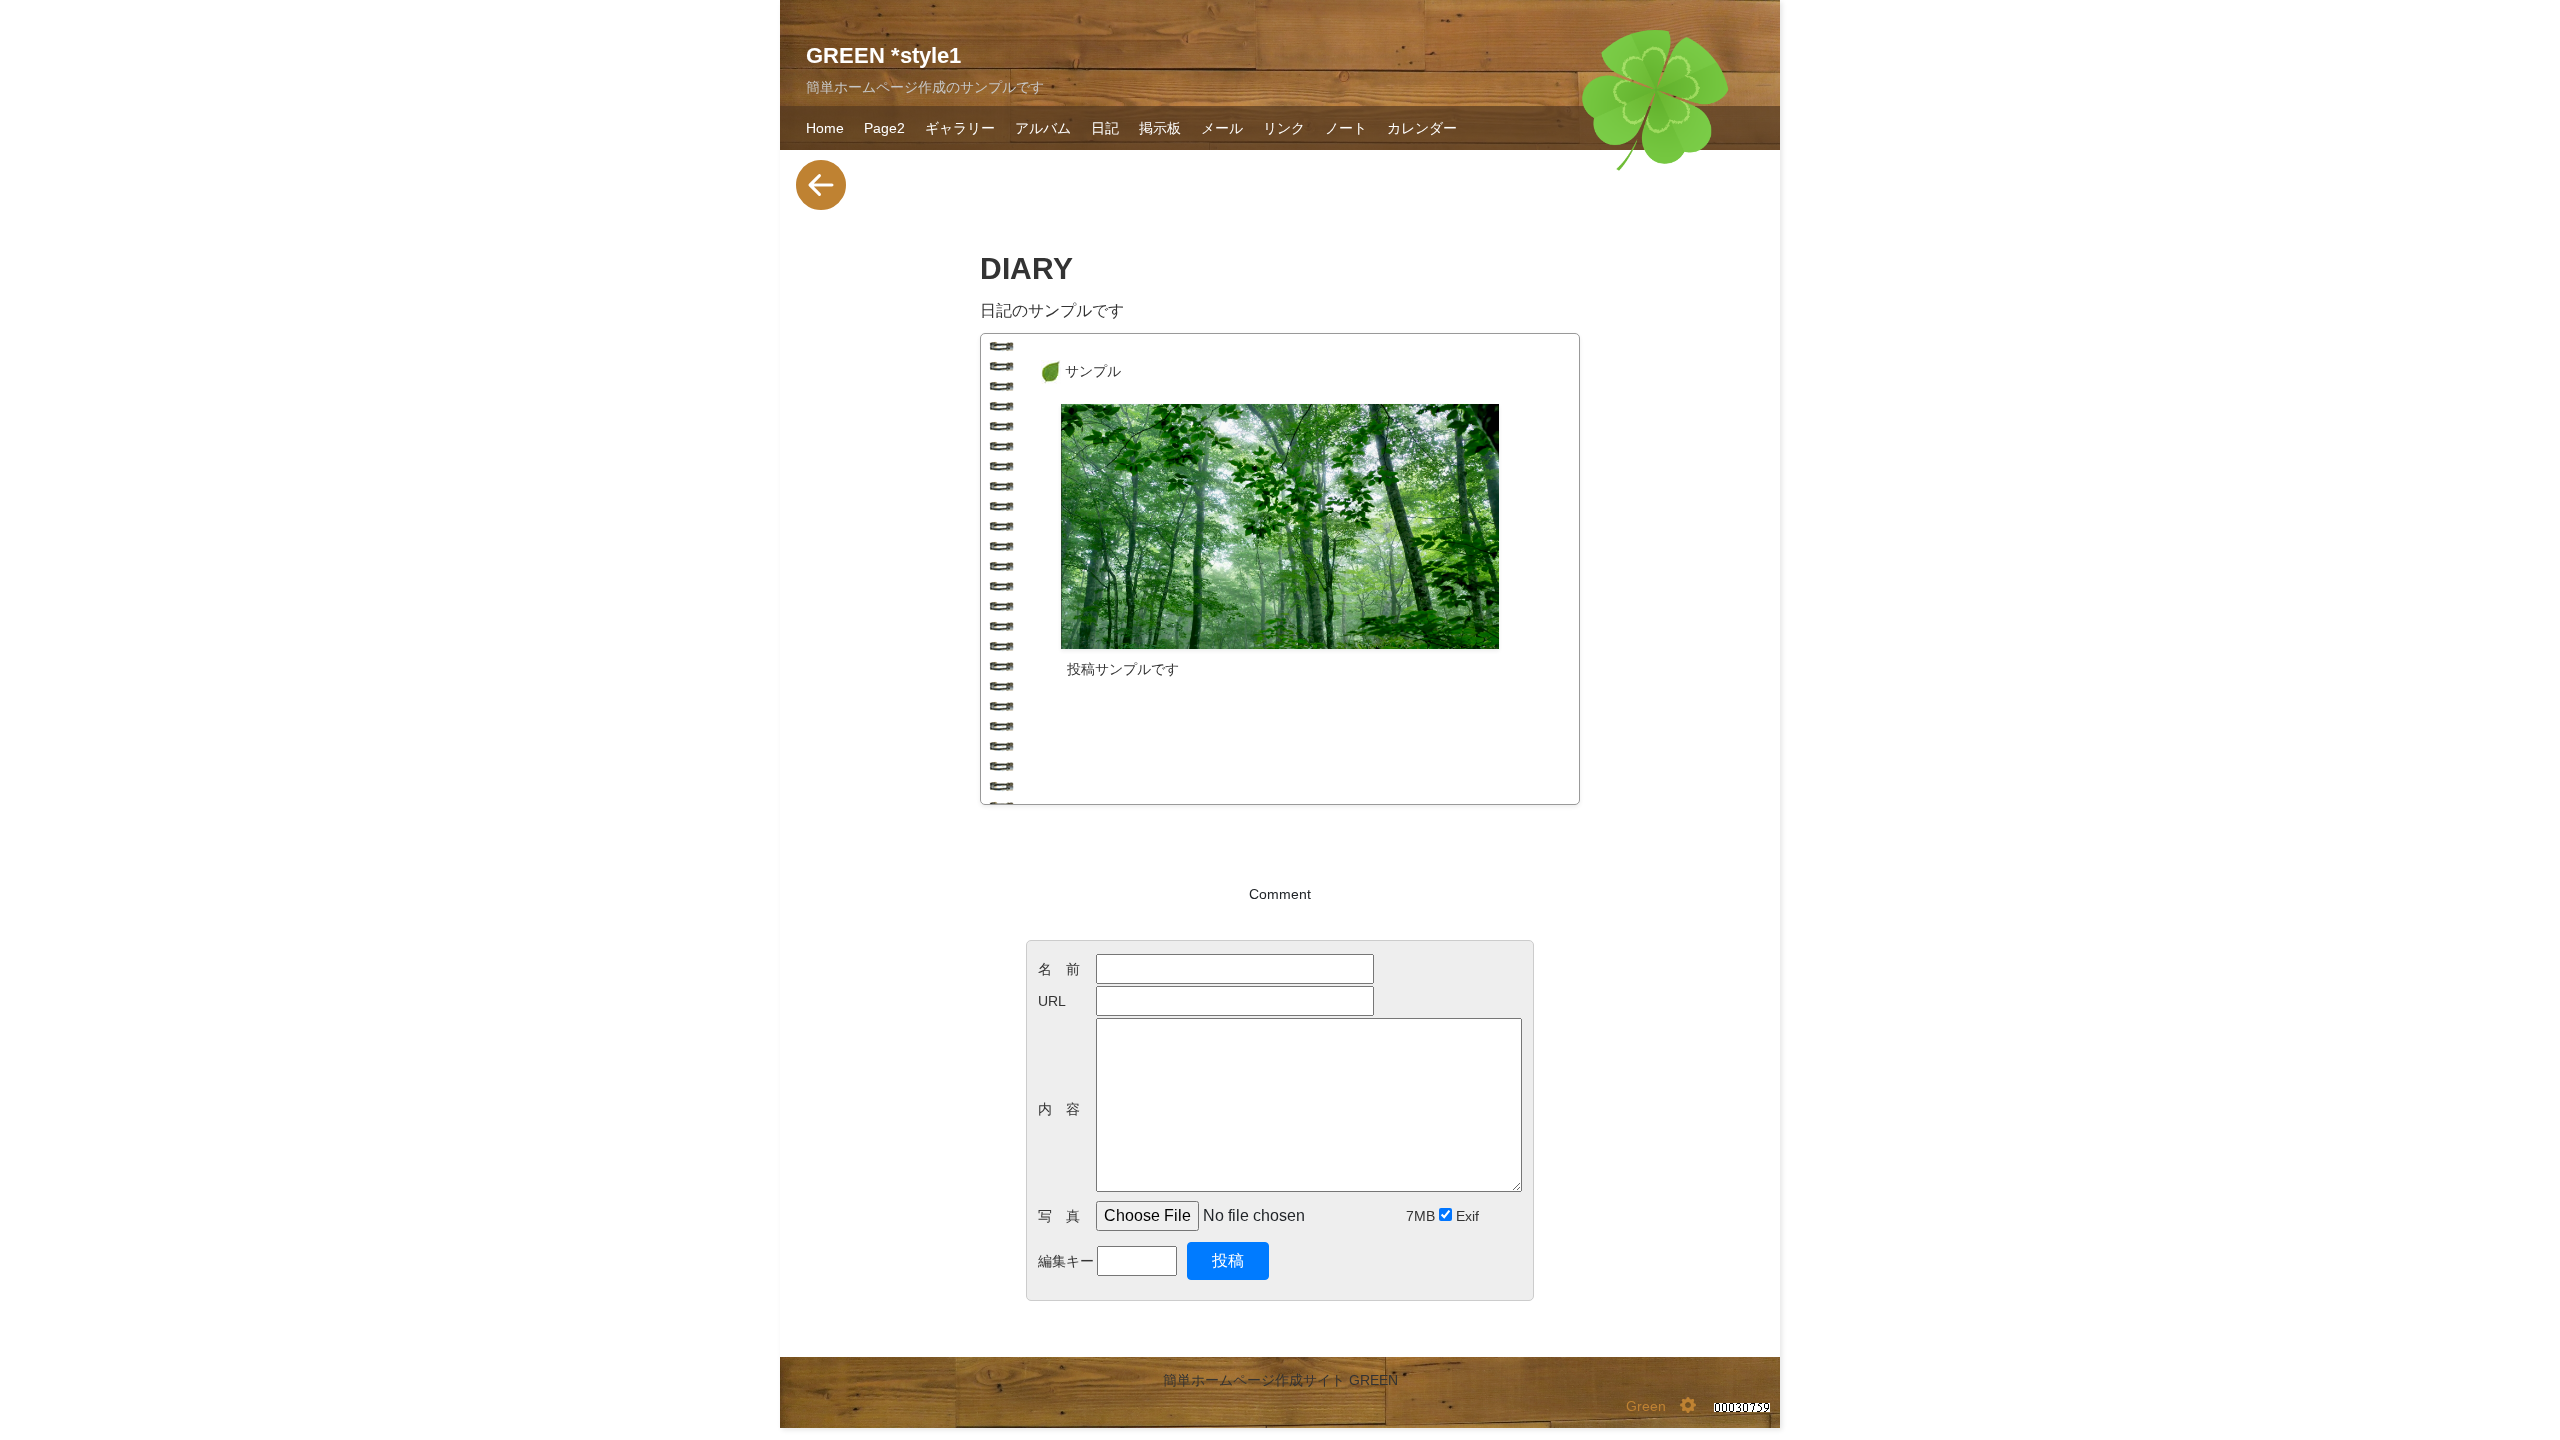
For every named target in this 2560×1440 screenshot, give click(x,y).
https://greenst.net (1124, 732)
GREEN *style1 (883, 55)
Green (1646, 1406)
